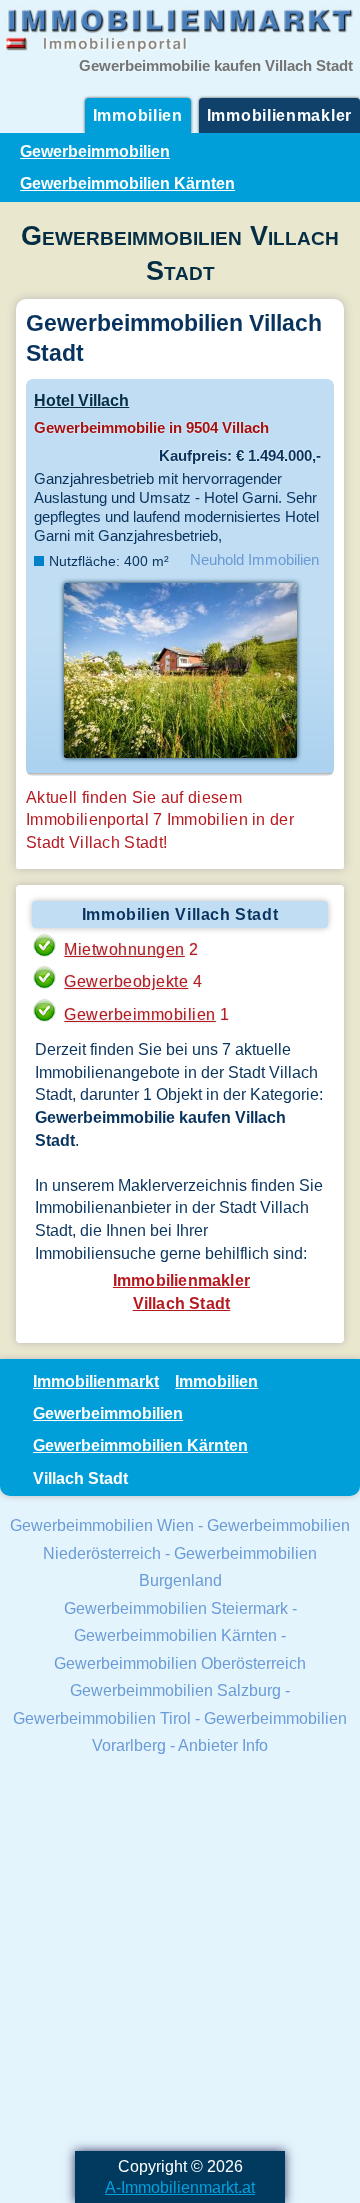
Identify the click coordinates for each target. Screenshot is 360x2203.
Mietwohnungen (124, 949)
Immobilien (138, 115)
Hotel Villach (81, 400)
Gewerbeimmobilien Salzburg (175, 1690)
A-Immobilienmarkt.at (180, 2187)
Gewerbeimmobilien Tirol (102, 1718)
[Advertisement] (180, 1956)
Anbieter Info (223, 1745)
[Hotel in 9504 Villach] (180, 756)
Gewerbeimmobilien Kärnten (127, 183)
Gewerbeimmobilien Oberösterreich (180, 1663)
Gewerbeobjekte (126, 981)
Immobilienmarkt (96, 1381)
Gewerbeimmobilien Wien (102, 1525)
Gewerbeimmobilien (95, 151)
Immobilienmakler (279, 115)
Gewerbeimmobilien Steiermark (176, 1608)
